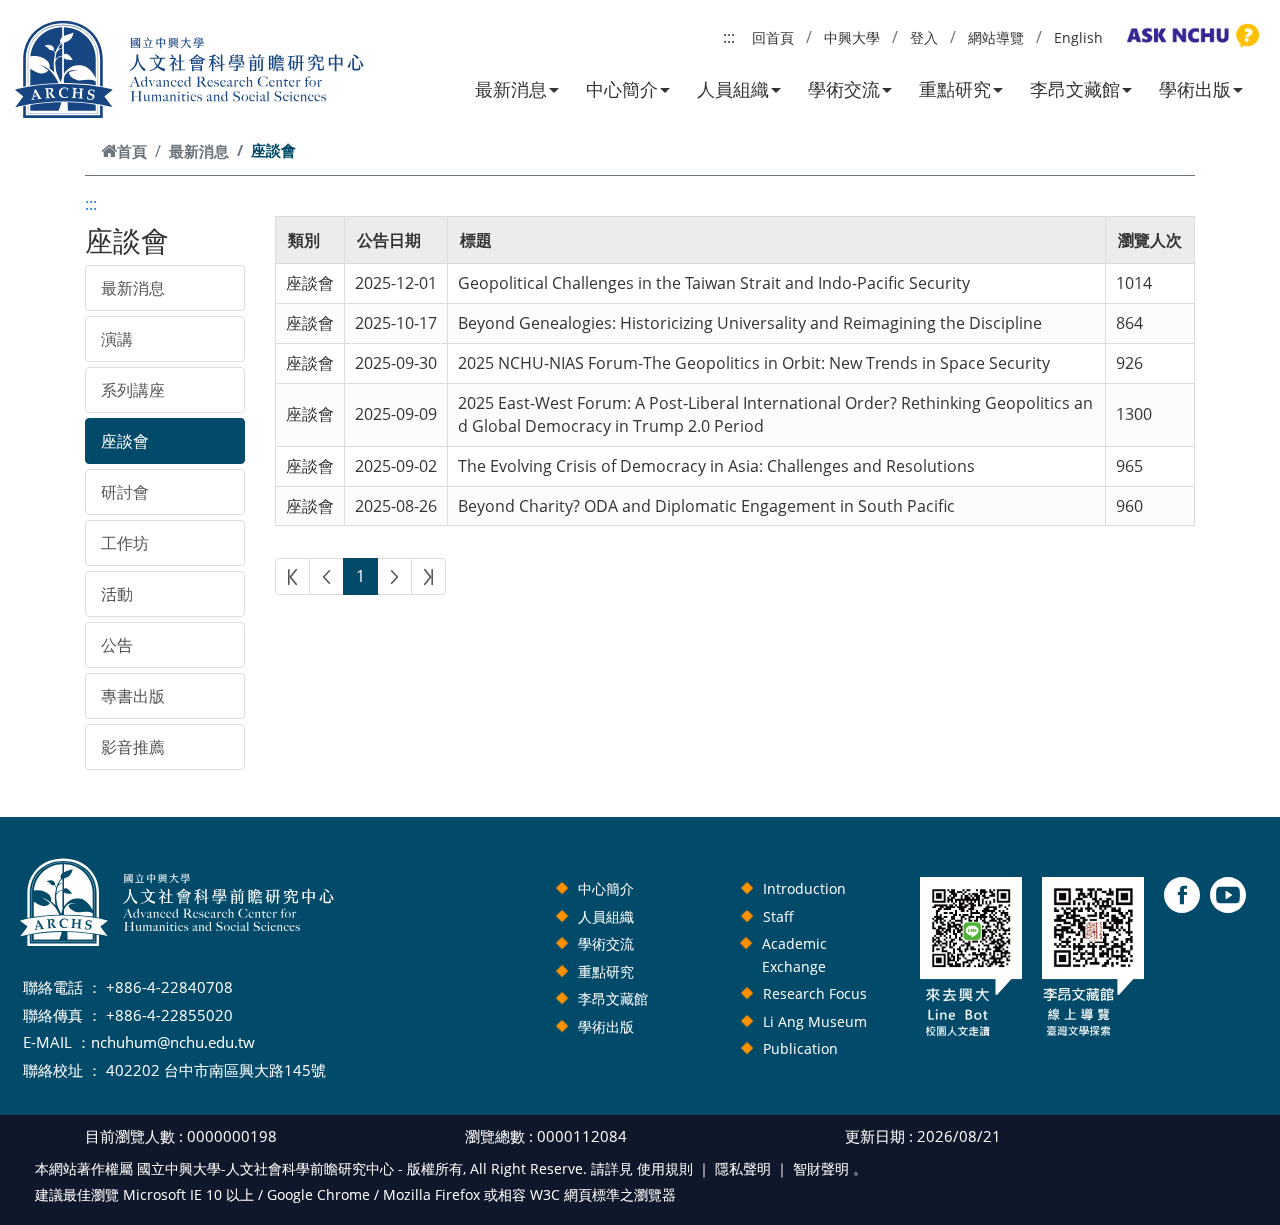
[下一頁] (394, 576)
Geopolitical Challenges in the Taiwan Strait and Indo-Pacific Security (714, 283)
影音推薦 (133, 747)
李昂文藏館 (1075, 89)
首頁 (132, 151)
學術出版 (1195, 89)
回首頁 (773, 37)
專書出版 (133, 696)
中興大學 (852, 37)
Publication (800, 1048)
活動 (117, 594)
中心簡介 (622, 89)
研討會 (125, 492)
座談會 (125, 441)
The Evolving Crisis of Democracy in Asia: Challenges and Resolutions (716, 466)
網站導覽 (996, 37)
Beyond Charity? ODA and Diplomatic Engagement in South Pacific (706, 506)
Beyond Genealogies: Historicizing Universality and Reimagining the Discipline (750, 323)
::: (729, 37)
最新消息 (511, 89)
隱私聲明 (743, 1168)
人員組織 (733, 89)
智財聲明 (821, 1168)
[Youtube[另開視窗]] (1228, 895)
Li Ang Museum (815, 1021)
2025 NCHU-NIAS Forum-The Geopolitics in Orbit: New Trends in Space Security (754, 363)
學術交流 (844, 89)
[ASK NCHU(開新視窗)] (1190, 36)
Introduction (804, 888)
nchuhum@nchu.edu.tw (173, 1042)
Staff (778, 916)
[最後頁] (428, 576)
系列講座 (133, 390)
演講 (117, 339)
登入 (924, 37)
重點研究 (955, 89)
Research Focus (815, 993)
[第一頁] (292, 576)
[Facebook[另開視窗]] (1182, 895)
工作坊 (125, 543)
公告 (117, 645)
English (1078, 37)
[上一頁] (326, 576)
